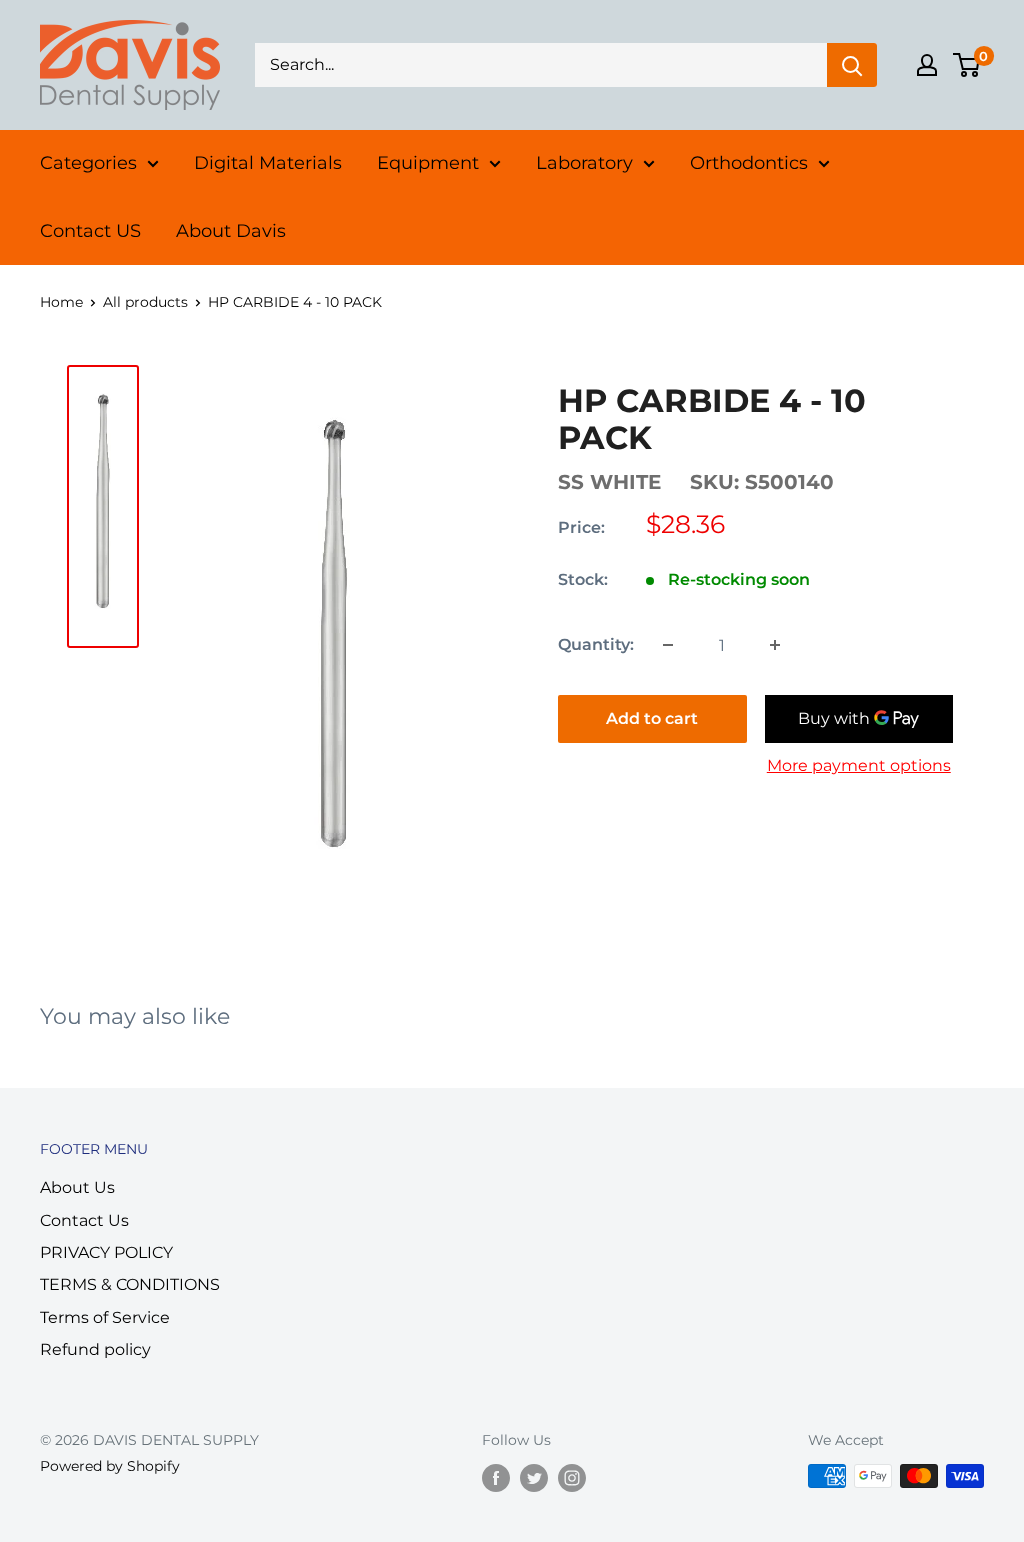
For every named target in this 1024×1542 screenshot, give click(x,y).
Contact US (90, 231)
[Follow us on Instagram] (572, 1478)
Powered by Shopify (110, 1466)
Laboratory (584, 163)
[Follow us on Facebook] (496, 1478)
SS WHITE (609, 482)
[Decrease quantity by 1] (668, 645)
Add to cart (652, 718)
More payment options (859, 765)
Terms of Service (105, 1317)
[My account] (927, 65)
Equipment (428, 163)
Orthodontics (749, 163)
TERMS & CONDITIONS (130, 1284)
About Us (77, 1187)
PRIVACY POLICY (106, 1252)
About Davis (231, 231)
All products (145, 302)
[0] (967, 65)
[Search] (852, 65)
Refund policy (95, 1349)
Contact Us (84, 1220)
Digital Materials (268, 163)
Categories (88, 163)
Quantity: (596, 644)
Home (61, 302)
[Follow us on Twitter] (534, 1478)
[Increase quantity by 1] (775, 645)
